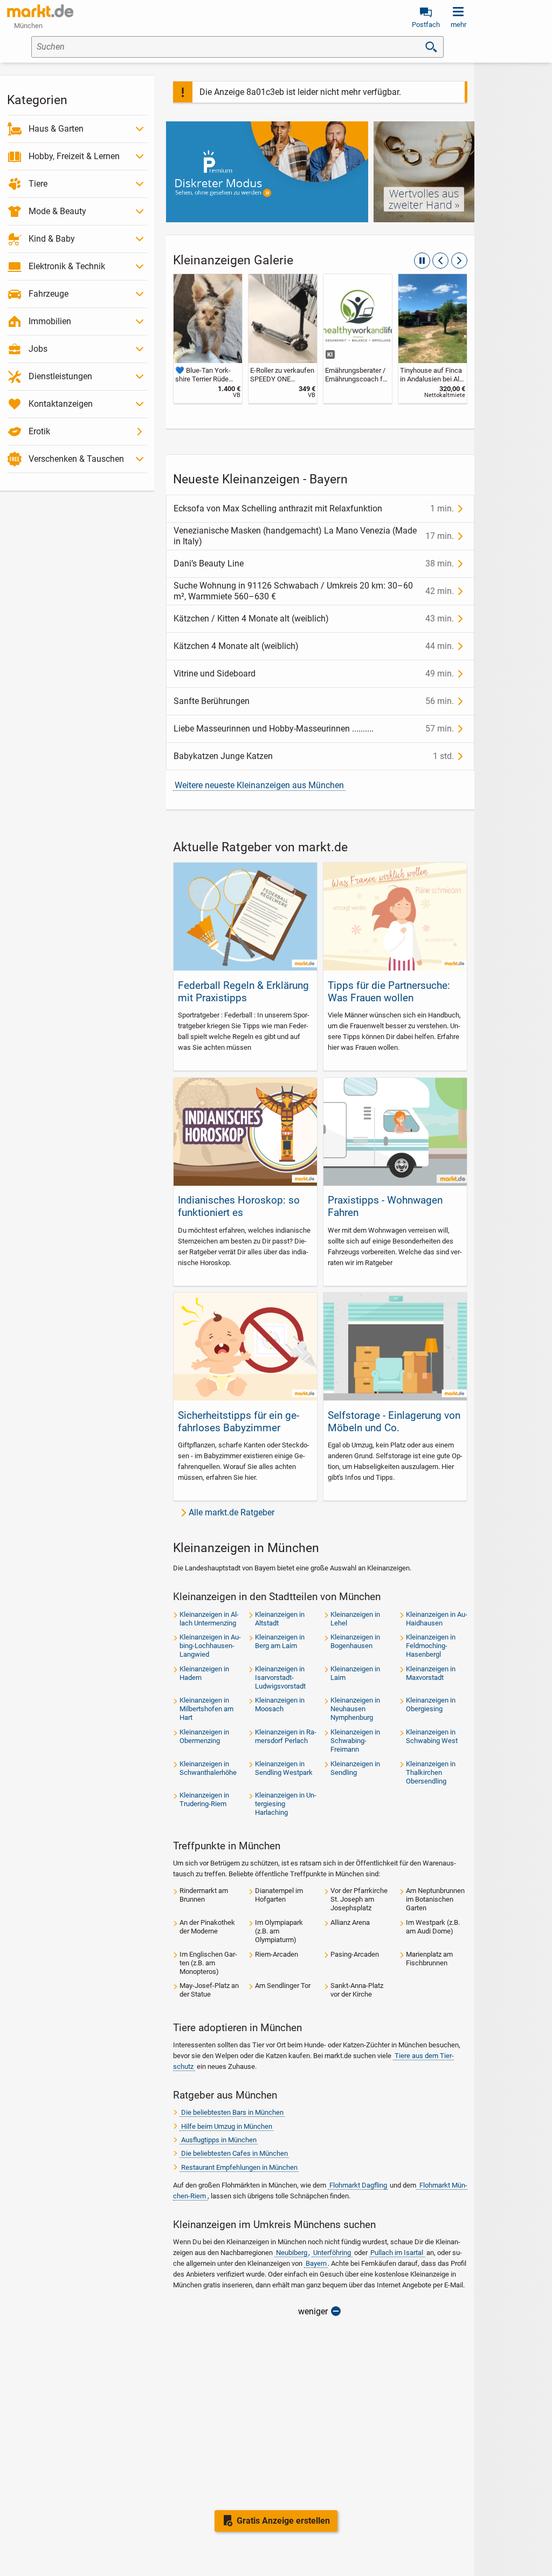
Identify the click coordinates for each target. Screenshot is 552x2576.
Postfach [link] (426, 25)
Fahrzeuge (49, 294)
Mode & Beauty (57, 211)
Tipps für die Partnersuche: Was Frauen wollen (389, 992)
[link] (208, 339)
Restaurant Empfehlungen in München (239, 2167)
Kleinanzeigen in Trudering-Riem (204, 1799)
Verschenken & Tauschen (76, 459)
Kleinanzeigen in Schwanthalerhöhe (208, 1768)
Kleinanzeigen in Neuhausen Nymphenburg (355, 1709)
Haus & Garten (56, 129)
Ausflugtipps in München (219, 2140)
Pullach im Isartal (397, 2253)
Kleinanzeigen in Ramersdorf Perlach (286, 1736)
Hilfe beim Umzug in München (227, 2126)
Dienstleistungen (60, 376)
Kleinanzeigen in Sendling (355, 1768)
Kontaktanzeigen (61, 404)
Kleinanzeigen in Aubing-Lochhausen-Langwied (210, 1646)
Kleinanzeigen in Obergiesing (431, 1704)
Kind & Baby (52, 239)
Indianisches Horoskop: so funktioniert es (239, 1206)
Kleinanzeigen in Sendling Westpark (284, 1768)
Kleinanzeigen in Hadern (204, 1673)
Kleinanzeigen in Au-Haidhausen (437, 1619)
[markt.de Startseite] (40, 11)
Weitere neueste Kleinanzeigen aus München (259, 785)
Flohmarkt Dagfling (358, 2185)
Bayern (316, 2263)
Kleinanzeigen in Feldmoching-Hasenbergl (431, 1646)
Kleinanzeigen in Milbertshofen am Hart (206, 1709)
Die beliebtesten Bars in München (232, 2112)
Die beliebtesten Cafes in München (234, 2153)
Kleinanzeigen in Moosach (280, 1704)
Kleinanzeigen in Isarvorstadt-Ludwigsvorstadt (280, 1678)
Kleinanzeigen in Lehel (355, 1619)
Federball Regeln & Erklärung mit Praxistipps (243, 992)
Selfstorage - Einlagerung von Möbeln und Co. (394, 1422)
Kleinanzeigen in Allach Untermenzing (209, 1619)
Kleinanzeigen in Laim (355, 1673)
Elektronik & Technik (67, 266)
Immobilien (50, 321)
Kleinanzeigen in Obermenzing (204, 1736)
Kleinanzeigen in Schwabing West (432, 1736)
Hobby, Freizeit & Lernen (74, 156)
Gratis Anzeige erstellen (283, 2521)
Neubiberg (292, 2253)
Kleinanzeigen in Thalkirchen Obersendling (431, 1772)
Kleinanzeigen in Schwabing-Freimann (355, 1741)
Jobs (38, 349)
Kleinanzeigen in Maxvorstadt (431, 1673)
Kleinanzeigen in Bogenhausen (355, 1641)
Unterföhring (332, 2253)
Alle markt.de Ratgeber (232, 1512)
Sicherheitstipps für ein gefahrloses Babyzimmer (239, 1422)
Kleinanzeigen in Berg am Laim (280, 1641)
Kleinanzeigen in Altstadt (280, 1619)
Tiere (38, 184)
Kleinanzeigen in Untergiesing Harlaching (286, 1804)
